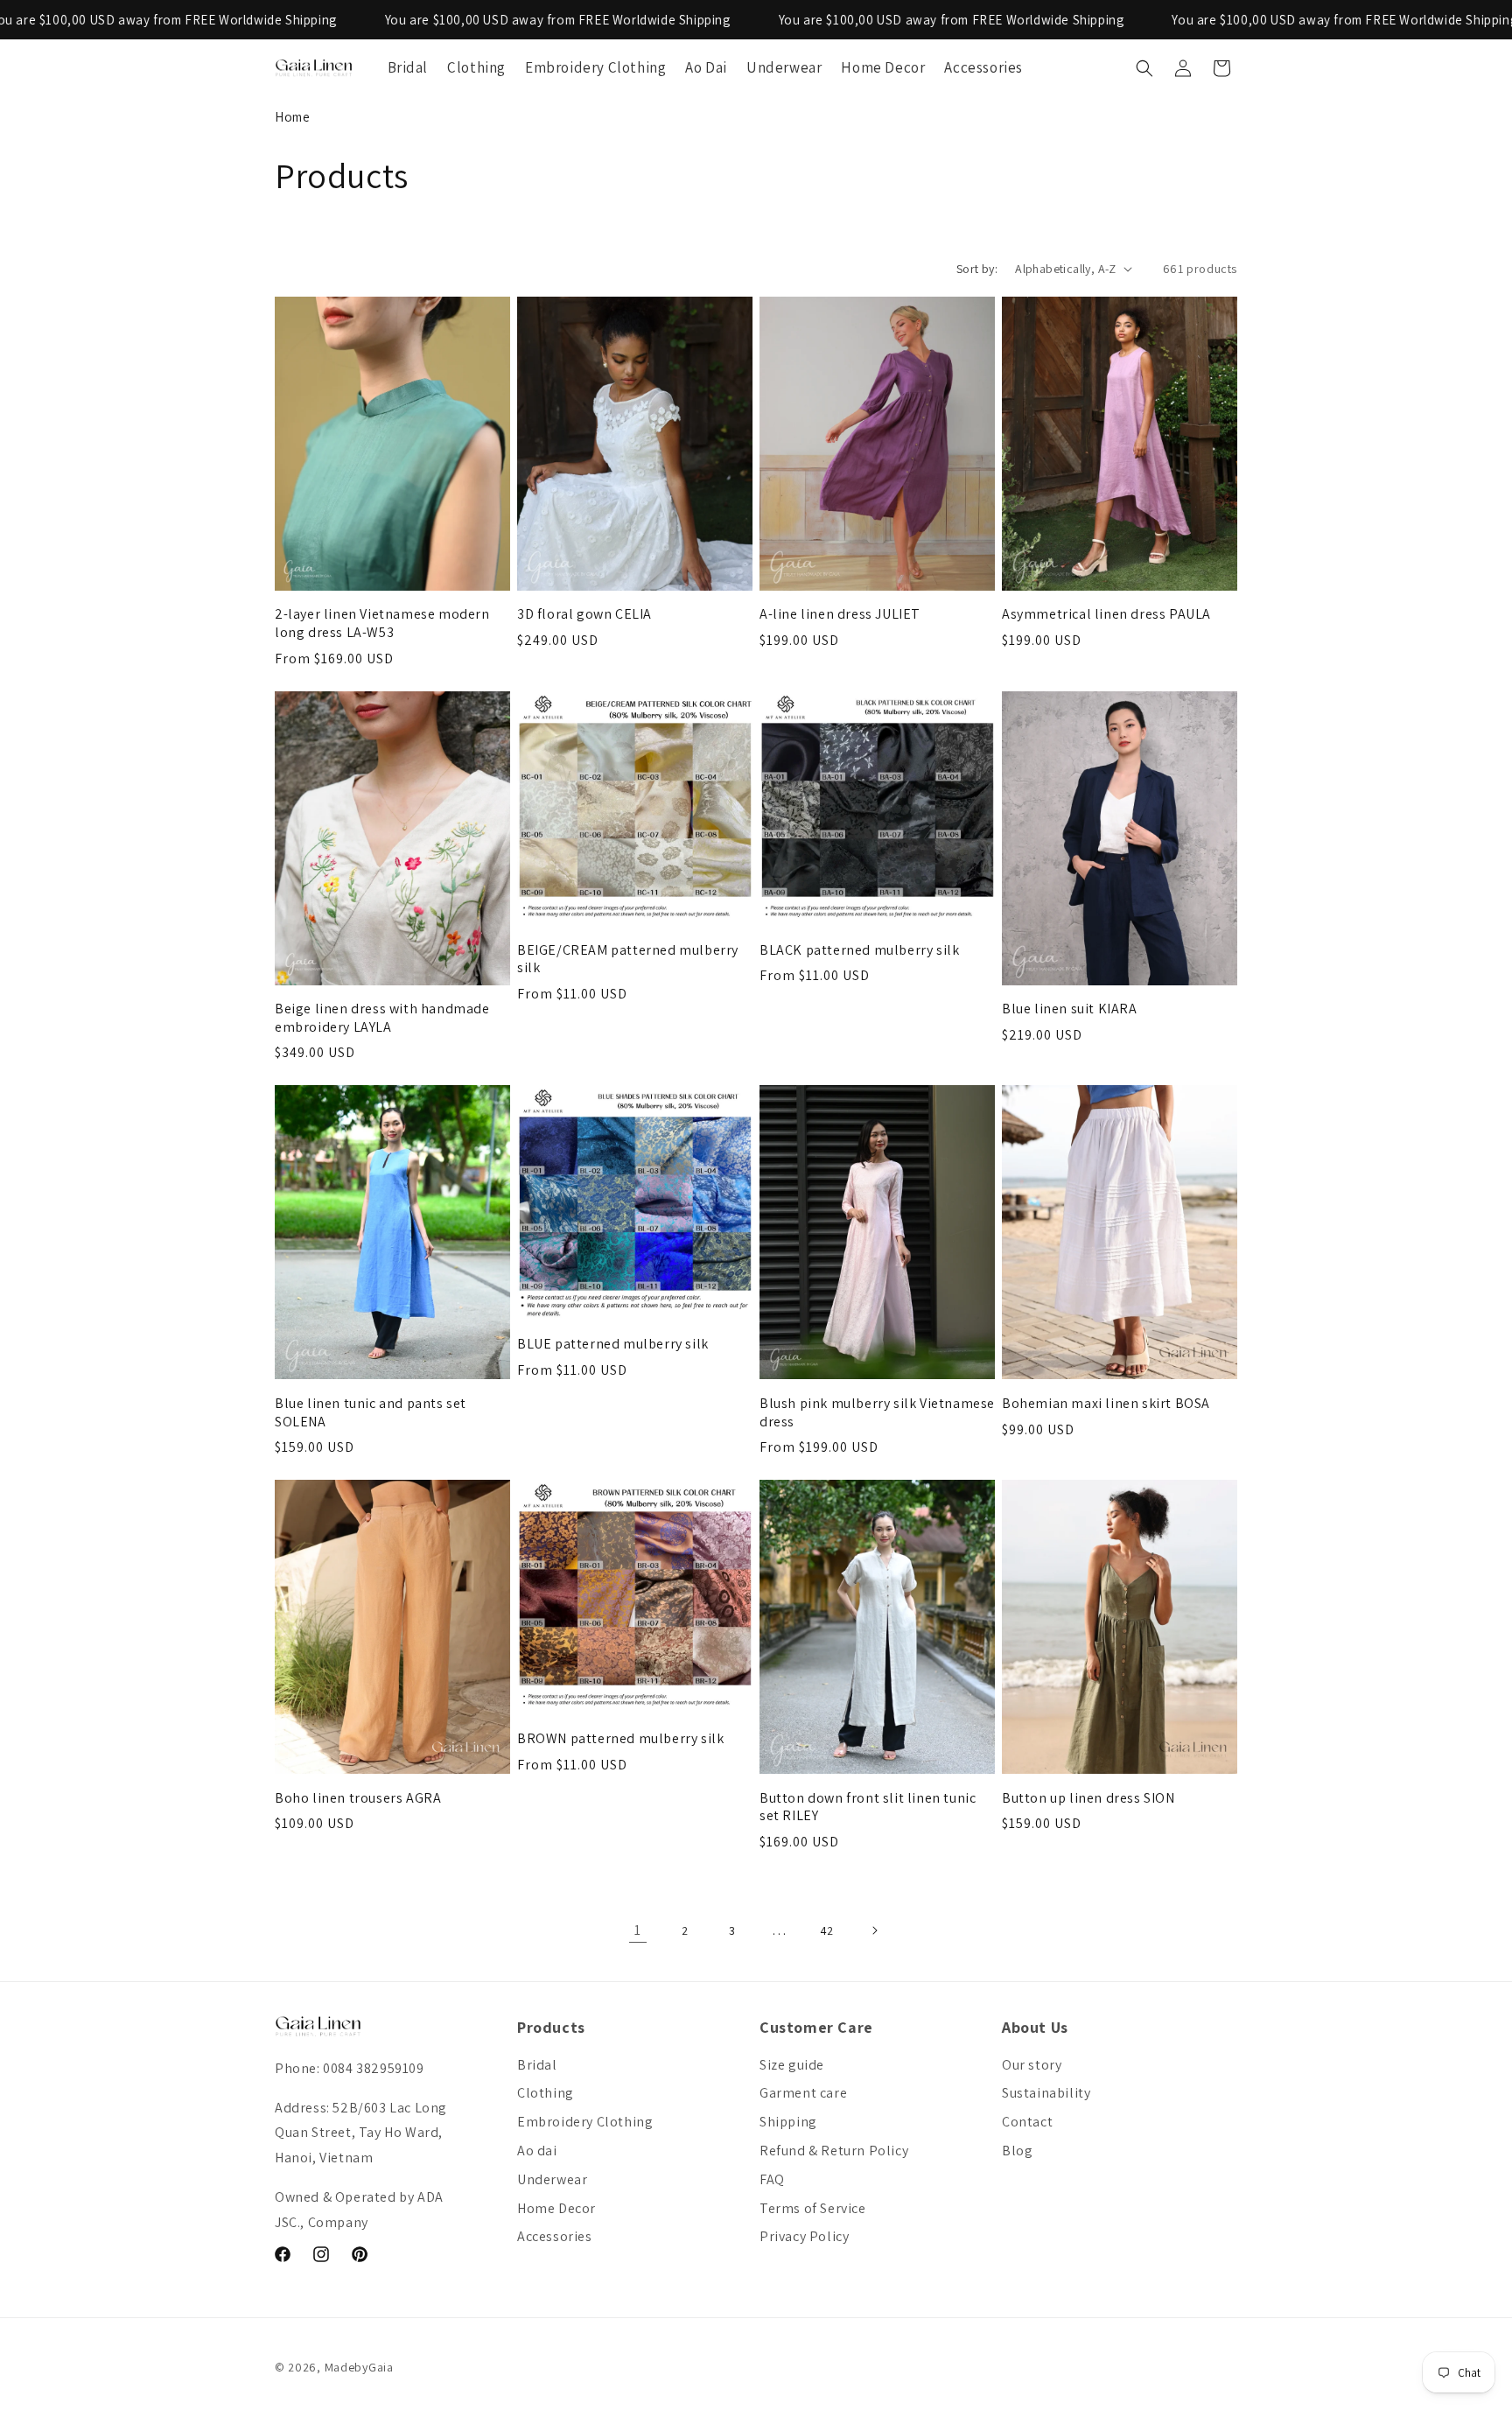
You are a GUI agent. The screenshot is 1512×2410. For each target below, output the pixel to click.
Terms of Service (813, 2208)
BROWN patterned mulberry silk (620, 1739)
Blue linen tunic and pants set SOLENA (371, 1413)
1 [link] (638, 1930)
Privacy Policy (804, 2236)
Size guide (792, 2065)
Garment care (803, 2093)
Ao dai (537, 2151)
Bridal (537, 2065)
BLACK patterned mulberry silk (859, 950)
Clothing (546, 2093)
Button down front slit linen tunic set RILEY (868, 1807)
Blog (1017, 2151)
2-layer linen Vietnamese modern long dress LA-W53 (382, 624)
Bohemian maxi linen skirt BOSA (1106, 1404)
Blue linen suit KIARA (1070, 1009)
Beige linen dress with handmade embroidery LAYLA (382, 1018)
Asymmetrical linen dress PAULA (1106, 614)
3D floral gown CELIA (584, 614)
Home (292, 117)
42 (827, 1930)
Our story (1032, 2065)
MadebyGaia (359, 2367)
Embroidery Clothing (585, 2122)
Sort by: (977, 269)
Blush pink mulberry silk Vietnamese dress (877, 1413)
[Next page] (874, 1930)
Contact (1027, 2122)
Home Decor (556, 2208)
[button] (1144, 68)
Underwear (552, 2179)
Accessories (555, 2236)
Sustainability (1046, 2093)
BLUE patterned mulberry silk (613, 1344)
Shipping (788, 2122)
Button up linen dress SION (1088, 1798)
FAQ (772, 2179)
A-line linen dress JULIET (840, 614)
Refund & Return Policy (834, 2151)
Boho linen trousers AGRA (358, 1798)
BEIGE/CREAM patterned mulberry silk (628, 960)
